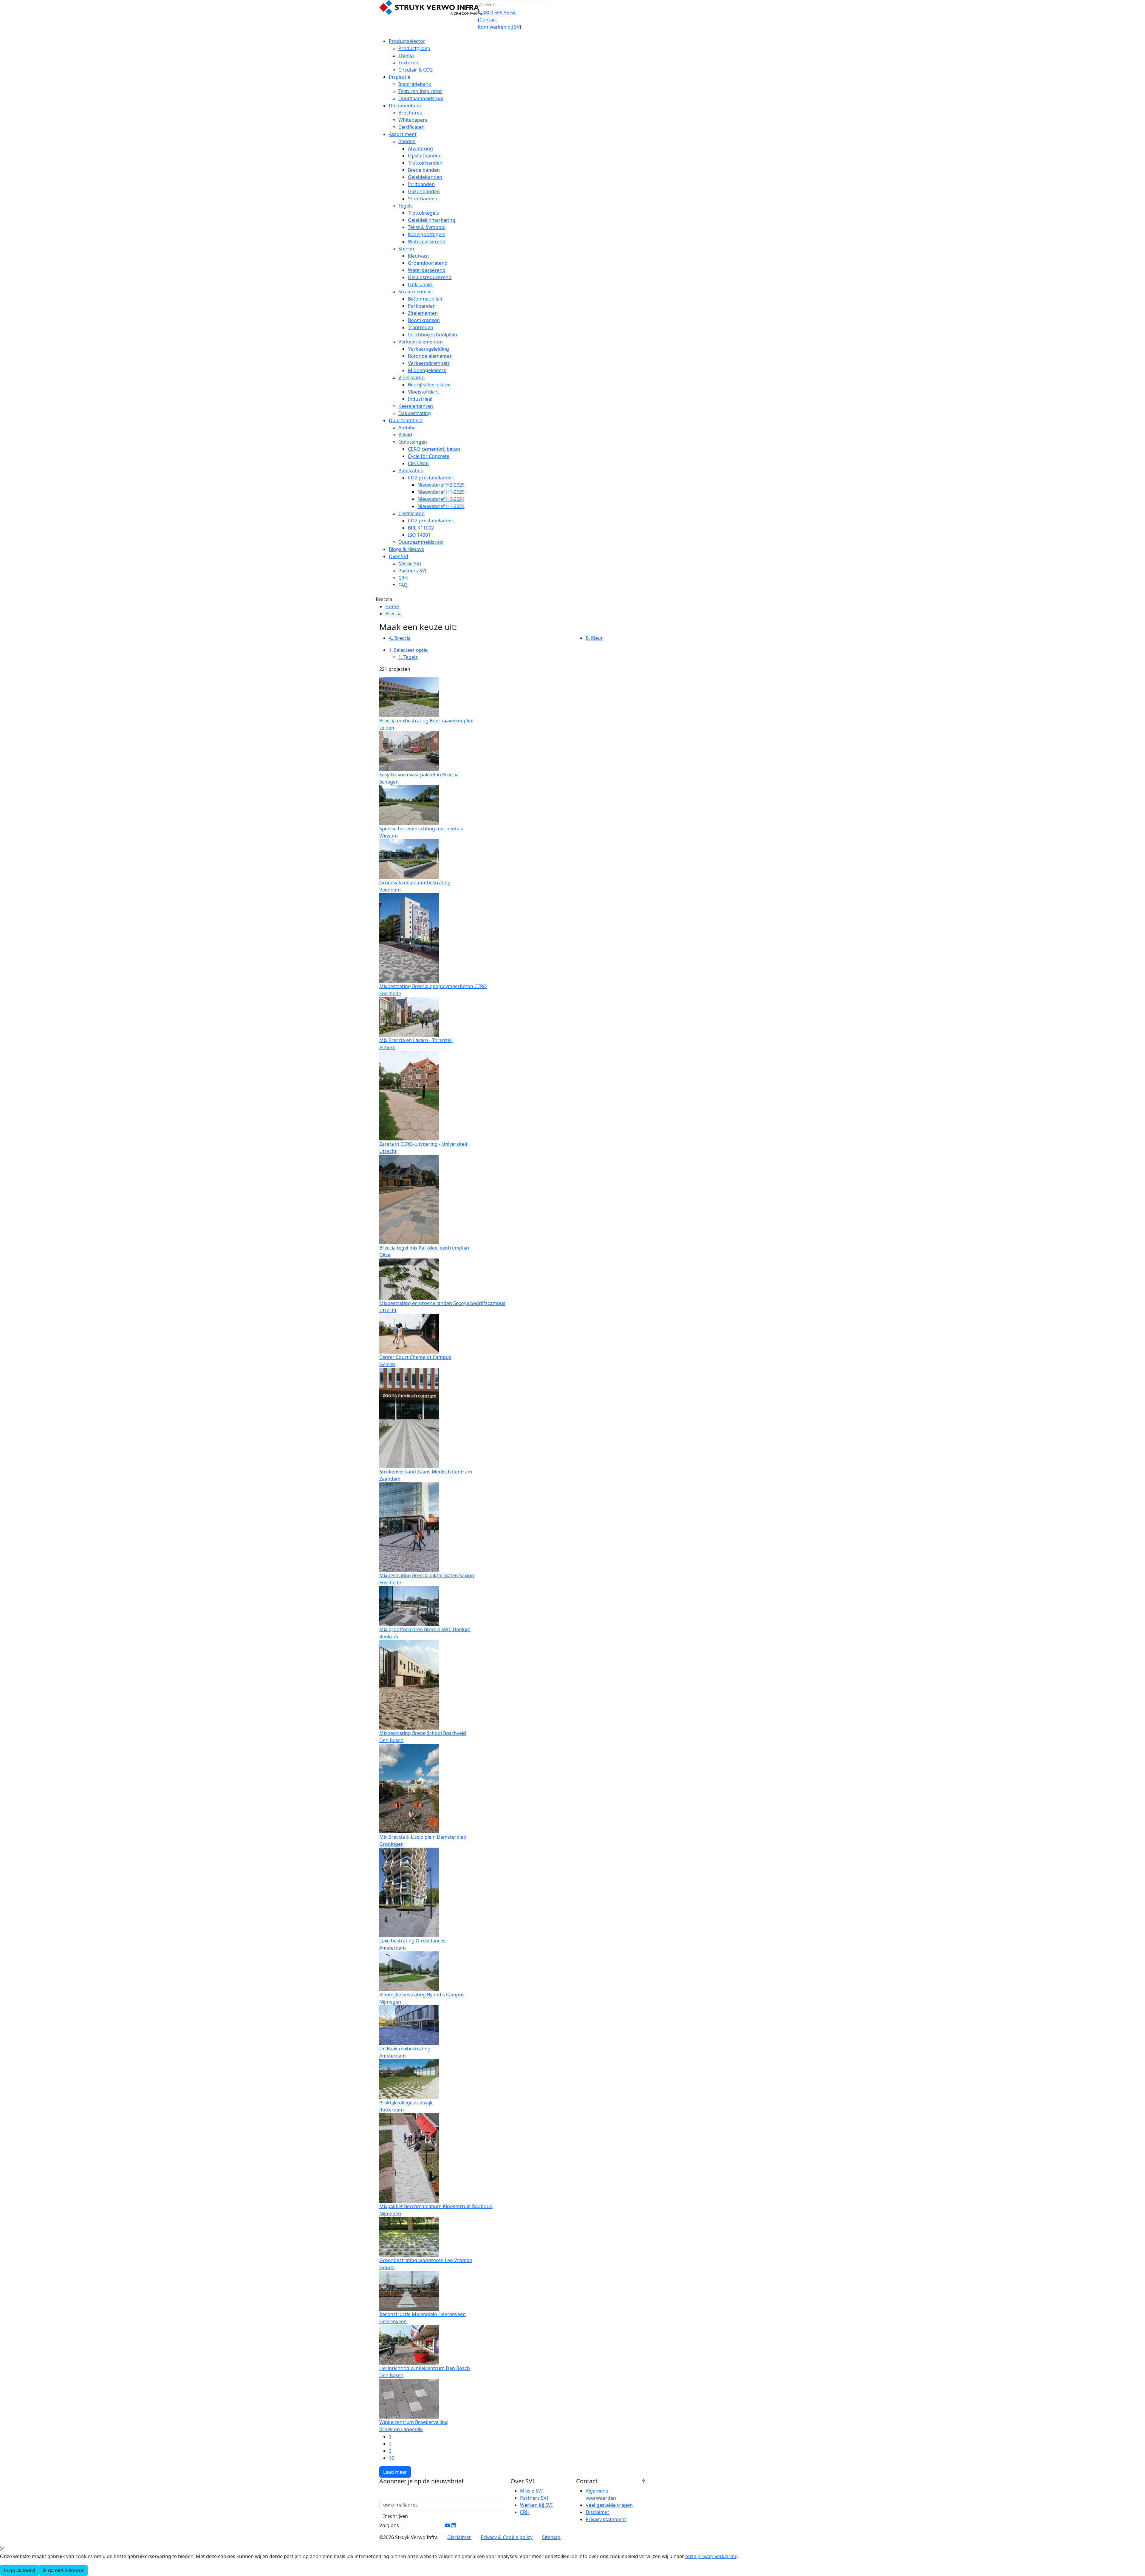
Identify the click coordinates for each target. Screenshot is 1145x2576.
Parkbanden (422, 306)
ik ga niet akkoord (63, 2570)
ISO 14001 (419, 535)
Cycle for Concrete (429, 456)
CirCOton (418, 463)
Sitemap (551, 2537)
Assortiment (403, 134)
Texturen (408, 63)
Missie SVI (410, 563)
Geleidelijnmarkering (432, 220)
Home (392, 606)
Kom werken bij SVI (499, 27)
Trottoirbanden (425, 163)
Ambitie (407, 428)
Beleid (405, 435)
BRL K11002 (421, 528)
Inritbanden (421, 184)
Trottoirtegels (423, 213)
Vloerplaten (411, 377)
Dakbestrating (415, 413)
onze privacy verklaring (711, 2556)
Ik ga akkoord (20, 2570)
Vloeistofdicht (424, 392)
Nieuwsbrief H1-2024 (441, 506)
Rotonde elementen (430, 356)
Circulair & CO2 (416, 70)
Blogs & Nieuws (406, 549)
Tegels (406, 206)
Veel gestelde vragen (609, 2505)
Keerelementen (416, 406)
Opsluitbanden (425, 156)
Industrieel (420, 399)
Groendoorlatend (428, 263)
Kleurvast (418, 256)
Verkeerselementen (421, 342)
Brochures (410, 113)
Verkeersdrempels (429, 363)
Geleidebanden (425, 177)
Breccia (393, 614)
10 (392, 2458)
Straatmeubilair (416, 292)
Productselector (407, 41)
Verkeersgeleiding (428, 349)
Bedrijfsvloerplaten (429, 385)
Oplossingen (413, 442)
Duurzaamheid (406, 420)
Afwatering (420, 148)
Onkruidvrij (421, 284)
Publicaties (411, 470)
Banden (407, 141)
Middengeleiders (427, 370)
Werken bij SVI (536, 2505)
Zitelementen (423, 313)
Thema (406, 55)
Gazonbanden (424, 191)
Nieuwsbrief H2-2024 (441, 499)
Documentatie (405, 106)
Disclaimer (598, 2512)
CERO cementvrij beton (434, 449)
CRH (403, 578)
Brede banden (424, 170)
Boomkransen (424, 320)
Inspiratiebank (415, 84)
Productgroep (414, 48)
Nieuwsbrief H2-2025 (441, 485)
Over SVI (399, 556)
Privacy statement (606, 2519)
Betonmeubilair (425, 299)
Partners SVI (412, 571)
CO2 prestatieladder (431, 478)
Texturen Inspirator (420, 91)
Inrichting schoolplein (433, 335)
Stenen (406, 249)
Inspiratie (400, 77)
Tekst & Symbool (427, 227)
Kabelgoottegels (426, 234)
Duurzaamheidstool (421, 98)
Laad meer (395, 2472)
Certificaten (411, 127)
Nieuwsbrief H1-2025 (441, 492)
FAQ (403, 585)
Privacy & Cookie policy (507, 2537)
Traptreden (421, 327)
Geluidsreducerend (430, 277)
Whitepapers (413, 120)
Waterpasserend (427, 241)
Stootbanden (423, 199)
